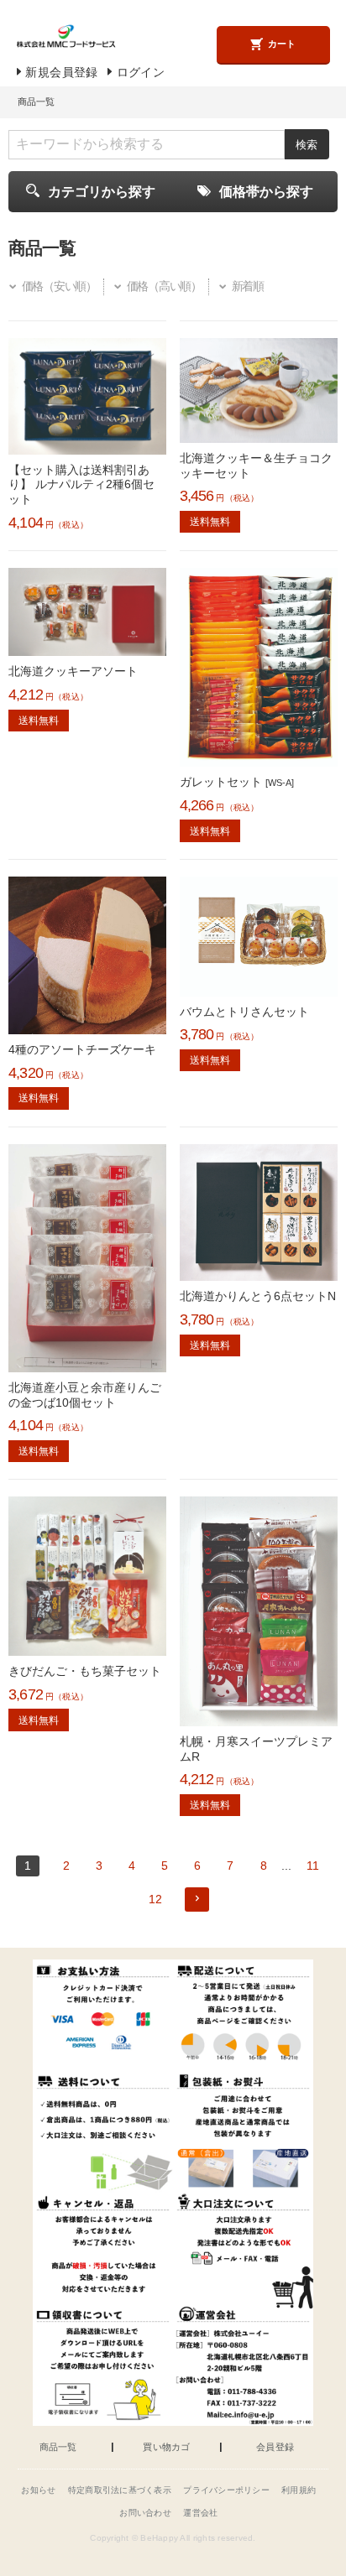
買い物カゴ (166, 2447)
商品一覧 (58, 2447)
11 (313, 1866)
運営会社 (200, 2513)
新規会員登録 (61, 73)
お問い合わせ (145, 2513)
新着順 (248, 286)
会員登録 (275, 2447)
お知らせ (38, 2490)
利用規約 (299, 2490)
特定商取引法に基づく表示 (120, 2490)
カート (282, 44)
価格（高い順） (164, 286)
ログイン (141, 73)
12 (155, 1899)
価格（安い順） (59, 286)
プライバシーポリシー (226, 2490)
